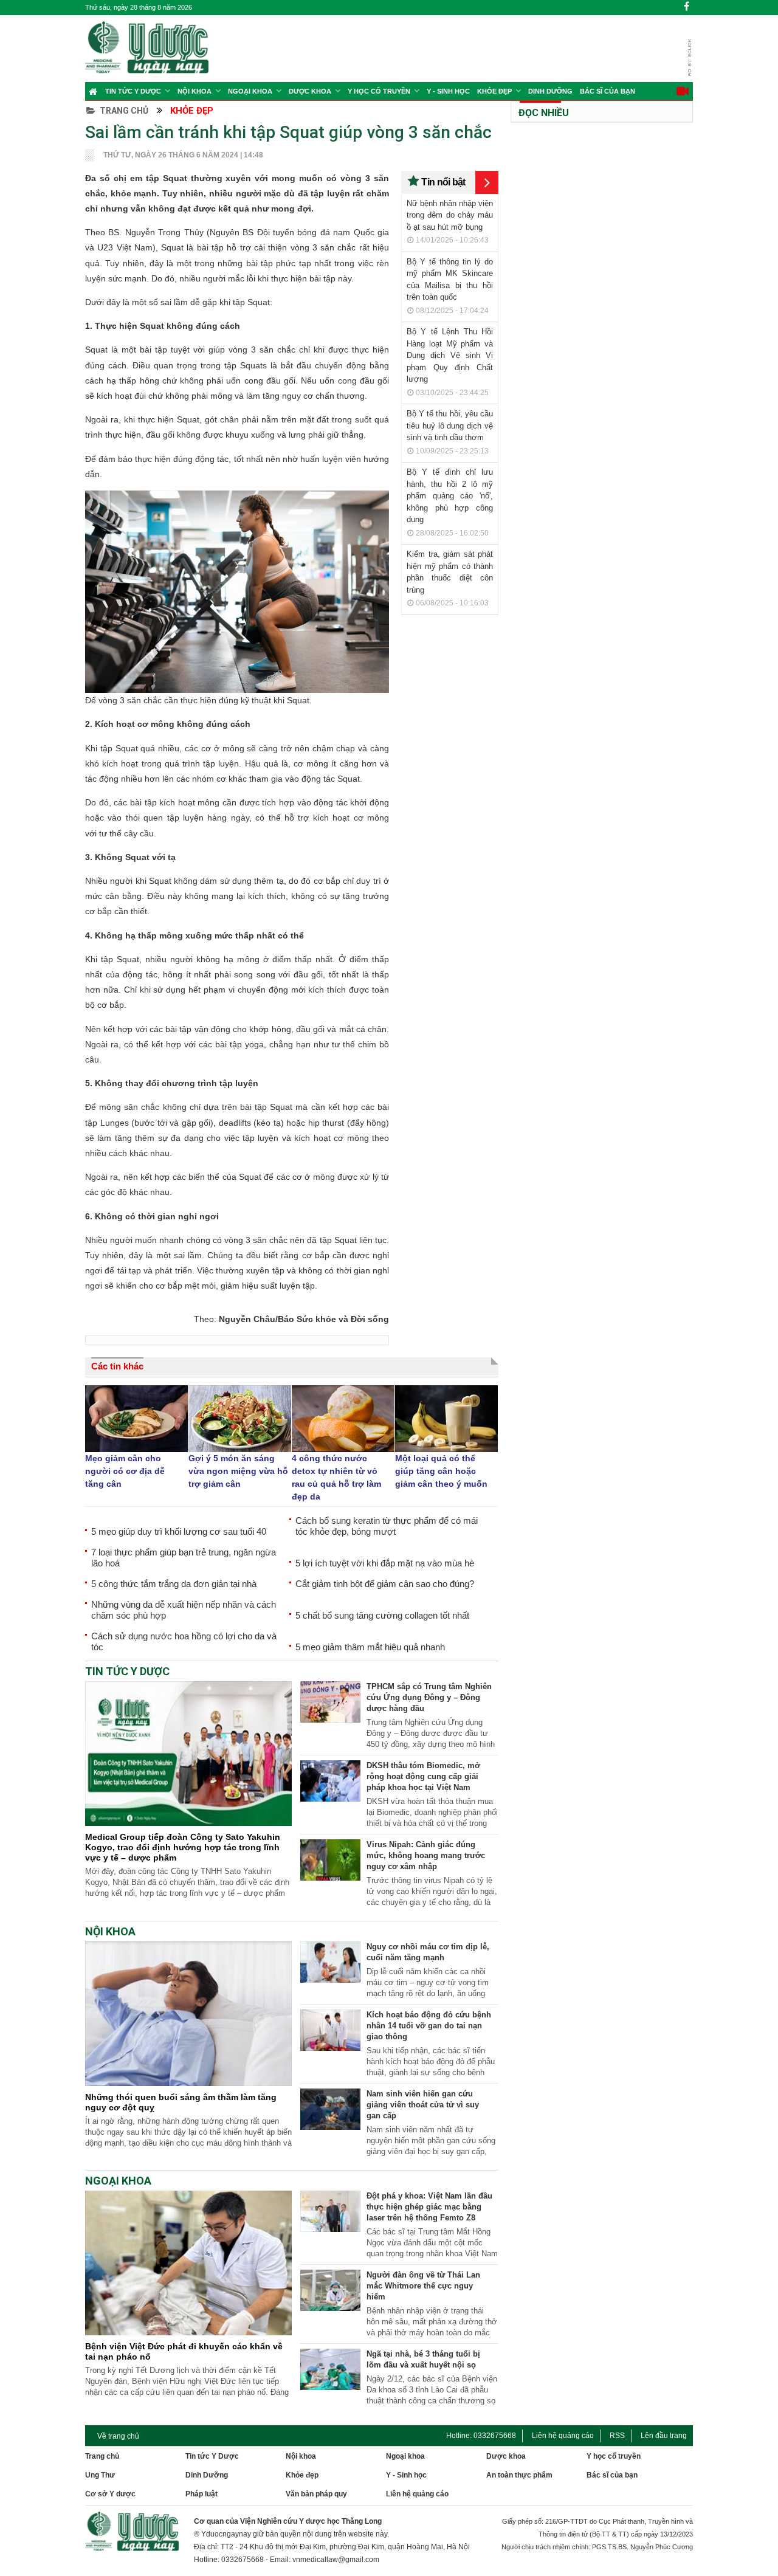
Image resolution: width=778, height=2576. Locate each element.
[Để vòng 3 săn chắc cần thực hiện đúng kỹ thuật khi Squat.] (237, 592)
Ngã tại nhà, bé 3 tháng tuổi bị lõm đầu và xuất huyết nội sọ (423, 2359)
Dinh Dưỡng (550, 91)
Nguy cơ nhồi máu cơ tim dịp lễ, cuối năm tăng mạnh (428, 1952)
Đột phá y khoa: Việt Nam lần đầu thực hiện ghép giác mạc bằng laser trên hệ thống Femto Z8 (429, 2207)
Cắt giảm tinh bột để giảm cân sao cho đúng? (385, 1584)
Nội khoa (194, 91)
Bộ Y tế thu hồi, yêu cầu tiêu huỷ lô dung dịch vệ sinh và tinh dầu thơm (450, 425)
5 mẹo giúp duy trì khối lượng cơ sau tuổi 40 (179, 1531)
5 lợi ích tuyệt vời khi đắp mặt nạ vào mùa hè (385, 1563)
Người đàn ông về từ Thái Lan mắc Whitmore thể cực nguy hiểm (423, 2286)
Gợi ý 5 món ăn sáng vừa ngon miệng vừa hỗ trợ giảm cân (238, 1471)
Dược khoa (506, 2456)
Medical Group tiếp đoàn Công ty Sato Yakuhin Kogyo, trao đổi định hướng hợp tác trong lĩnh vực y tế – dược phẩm (183, 1847)
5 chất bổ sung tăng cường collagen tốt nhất (382, 1615)
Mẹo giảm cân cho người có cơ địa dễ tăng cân (125, 1471)
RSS (617, 2436)
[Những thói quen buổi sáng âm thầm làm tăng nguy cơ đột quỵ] (188, 2083)
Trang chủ (124, 111)
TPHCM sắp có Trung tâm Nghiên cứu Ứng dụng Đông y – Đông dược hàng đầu (429, 1697)
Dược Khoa (310, 91)
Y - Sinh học (448, 91)
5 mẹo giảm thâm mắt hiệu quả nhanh (370, 1647)
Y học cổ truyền (379, 91)
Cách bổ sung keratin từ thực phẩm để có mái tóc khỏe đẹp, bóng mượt (387, 1526)
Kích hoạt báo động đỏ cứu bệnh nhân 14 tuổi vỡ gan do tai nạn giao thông (429, 2026)
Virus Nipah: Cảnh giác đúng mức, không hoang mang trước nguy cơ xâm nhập (426, 1855)
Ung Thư (100, 2475)
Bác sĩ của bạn (608, 91)
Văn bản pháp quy (316, 2494)
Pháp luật (201, 2494)
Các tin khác (117, 1366)
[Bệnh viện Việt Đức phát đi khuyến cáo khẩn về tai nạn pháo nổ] (188, 2332)
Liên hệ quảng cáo (563, 2436)
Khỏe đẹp (494, 91)
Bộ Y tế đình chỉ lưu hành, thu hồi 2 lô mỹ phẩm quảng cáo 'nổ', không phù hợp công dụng (450, 496)
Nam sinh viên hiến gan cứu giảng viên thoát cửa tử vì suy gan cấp (423, 2105)
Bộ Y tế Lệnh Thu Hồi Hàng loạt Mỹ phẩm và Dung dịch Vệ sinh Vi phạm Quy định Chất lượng (450, 355)
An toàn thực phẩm (519, 2475)
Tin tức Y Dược (133, 91)
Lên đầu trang (664, 2436)
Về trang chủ (118, 2436)
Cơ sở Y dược (110, 2494)
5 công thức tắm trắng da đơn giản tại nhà (174, 1584)
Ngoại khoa (250, 91)
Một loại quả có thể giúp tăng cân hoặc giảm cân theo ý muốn (441, 1471)
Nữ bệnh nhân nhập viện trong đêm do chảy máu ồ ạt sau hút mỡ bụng (450, 215)
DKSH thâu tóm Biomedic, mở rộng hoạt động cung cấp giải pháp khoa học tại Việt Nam (423, 1776)
